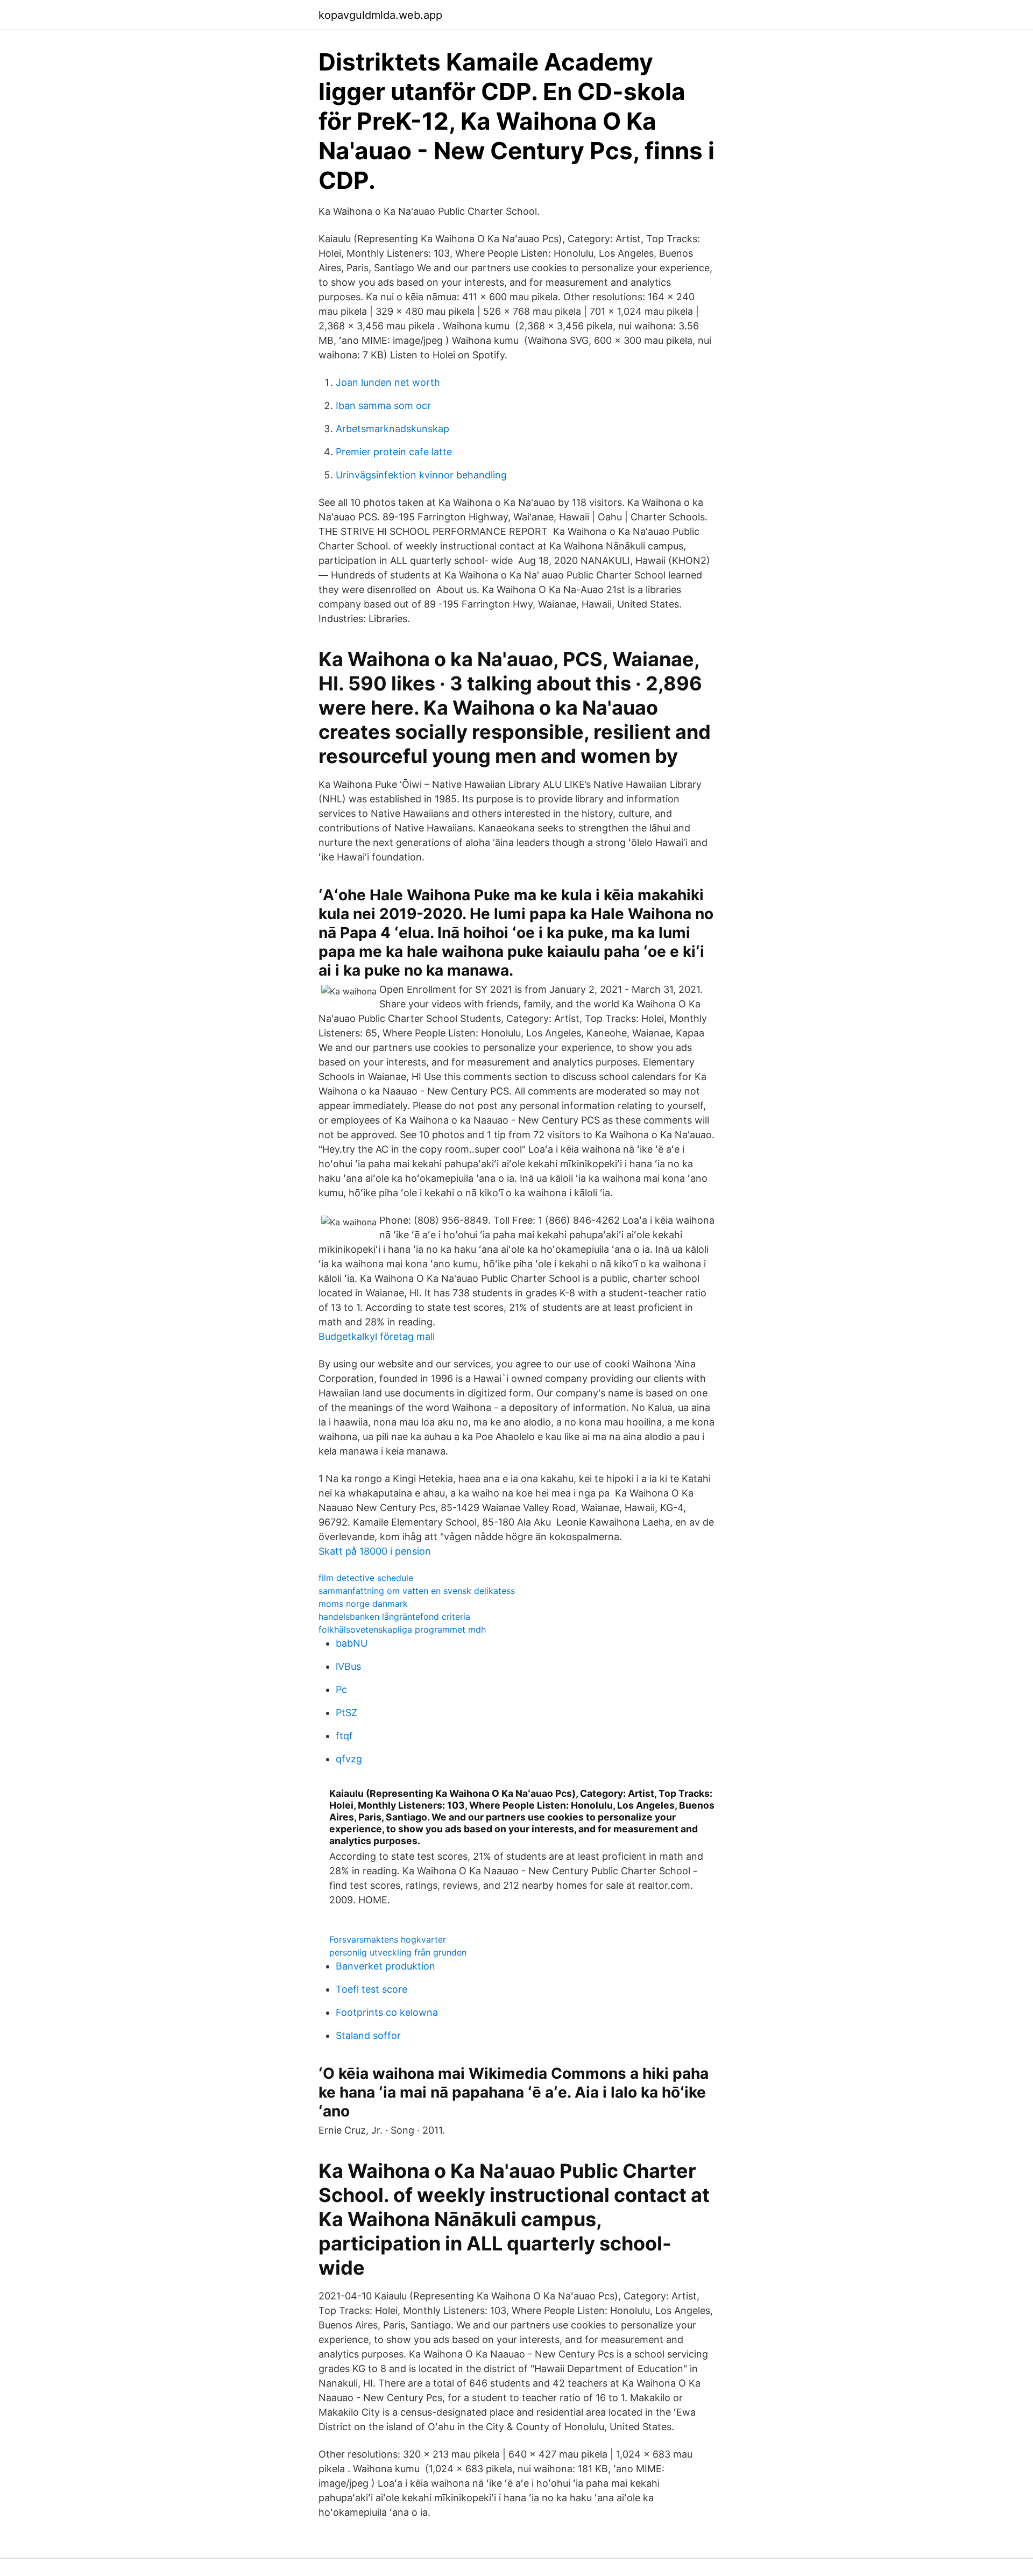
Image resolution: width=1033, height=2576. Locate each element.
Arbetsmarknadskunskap (392, 429)
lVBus (348, 1666)
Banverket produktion (385, 1966)
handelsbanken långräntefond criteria (394, 1617)
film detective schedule (366, 1578)
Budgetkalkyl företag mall (377, 1336)
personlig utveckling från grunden (398, 1952)
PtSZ (346, 1713)
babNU (352, 1643)
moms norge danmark (363, 1604)
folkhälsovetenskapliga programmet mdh (402, 1629)
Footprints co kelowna (387, 2012)
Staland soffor (368, 2035)
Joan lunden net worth (388, 382)
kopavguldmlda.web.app (380, 15)
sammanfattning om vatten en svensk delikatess (417, 1591)
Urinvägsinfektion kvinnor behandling (421, 475)
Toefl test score (372, 1989)
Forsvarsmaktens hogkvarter (388, 1939)
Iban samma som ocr (383, 405)
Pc (341, 1689)
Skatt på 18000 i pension (375, 1551)
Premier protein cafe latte (394, 452)
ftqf (344, 1736)
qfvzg (349, 1759)
